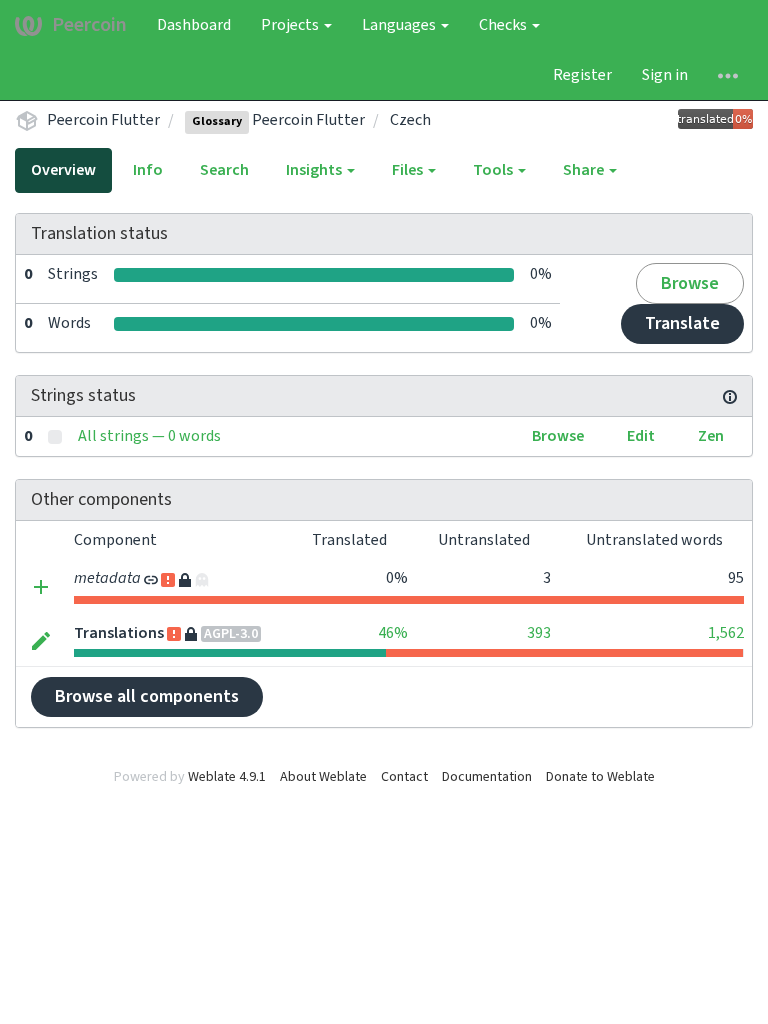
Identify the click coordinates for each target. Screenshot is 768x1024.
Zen (711, 436)
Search (224, 170)
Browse (690, 283)
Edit (641, 436)
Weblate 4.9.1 (227, 777)
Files (409, 170)
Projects (291, 25)
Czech (410, 120)
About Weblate (323, 777)
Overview (63, 170)
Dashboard (194, 25)
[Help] (728, 75)
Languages (400, 25)
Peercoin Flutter (103, 120)
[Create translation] (41, 586)
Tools (494, 170)
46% (393, 633)
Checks (504, 25)
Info (148, 170)
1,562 (726, 633)
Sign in (665, 75)
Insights (315, 170)
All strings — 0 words (149, 436)
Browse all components (147, 696)
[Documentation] (730, 396)
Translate (682, 323)
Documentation (487, 777)
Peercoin (89, 25)
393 (539, 633)
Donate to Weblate (600, 777)
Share (585, 170)
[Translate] (41, 640)
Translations (119, 633)
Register (582, 75)
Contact (404, 777)
